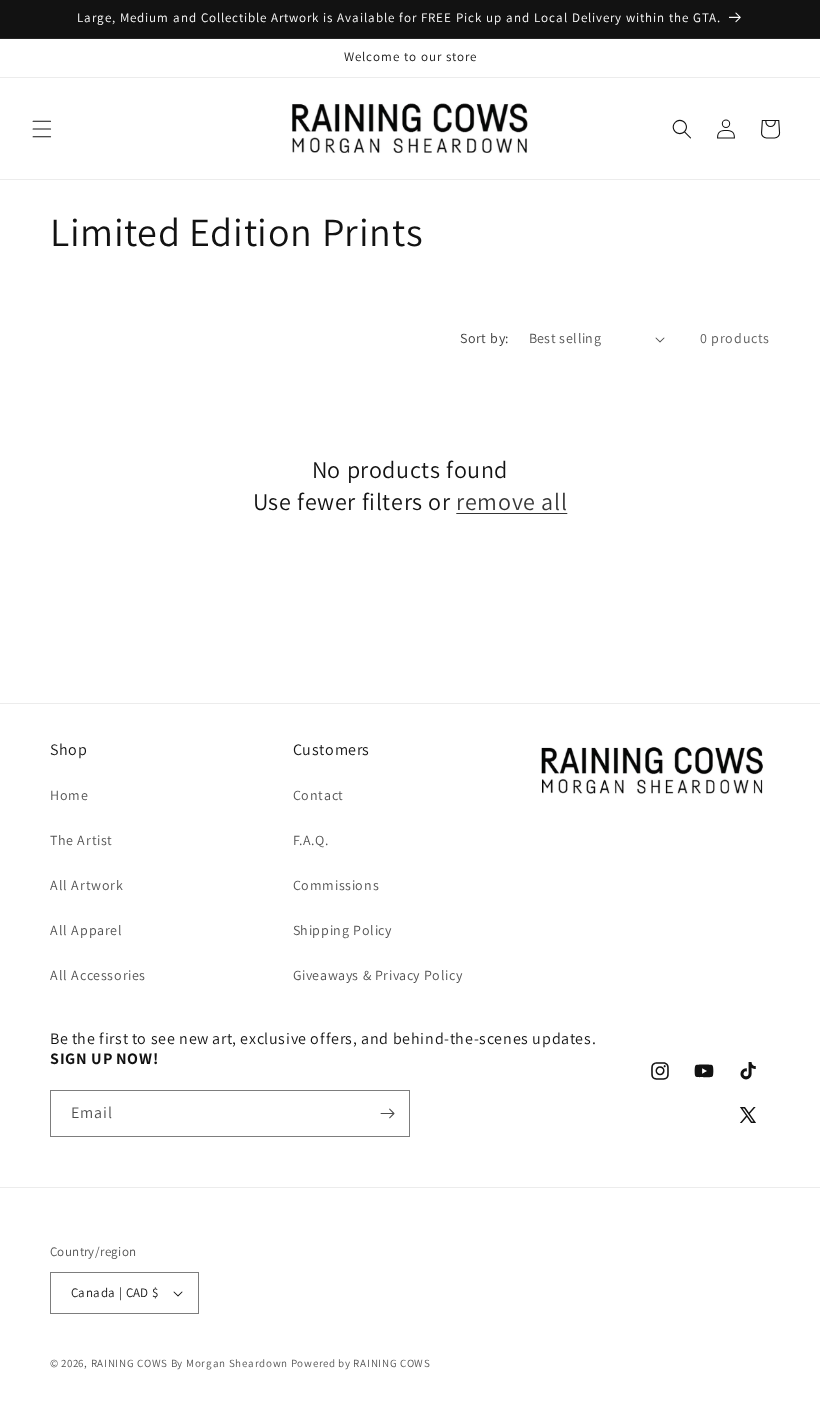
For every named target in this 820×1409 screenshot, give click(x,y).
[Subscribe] (387, 1113)
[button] (42, 129)
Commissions (336, 885)
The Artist (81, 840)
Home (69, 795)
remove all (511, 501)
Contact (318, 795)
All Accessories (98, 975)
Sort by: (484, 338)
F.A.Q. (311, 840)
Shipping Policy (342, 930)
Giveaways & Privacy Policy (378, 975)
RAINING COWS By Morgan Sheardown (189, 1363)
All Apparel (86, 930)
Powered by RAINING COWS (361, 1363)
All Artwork (87, 885)
